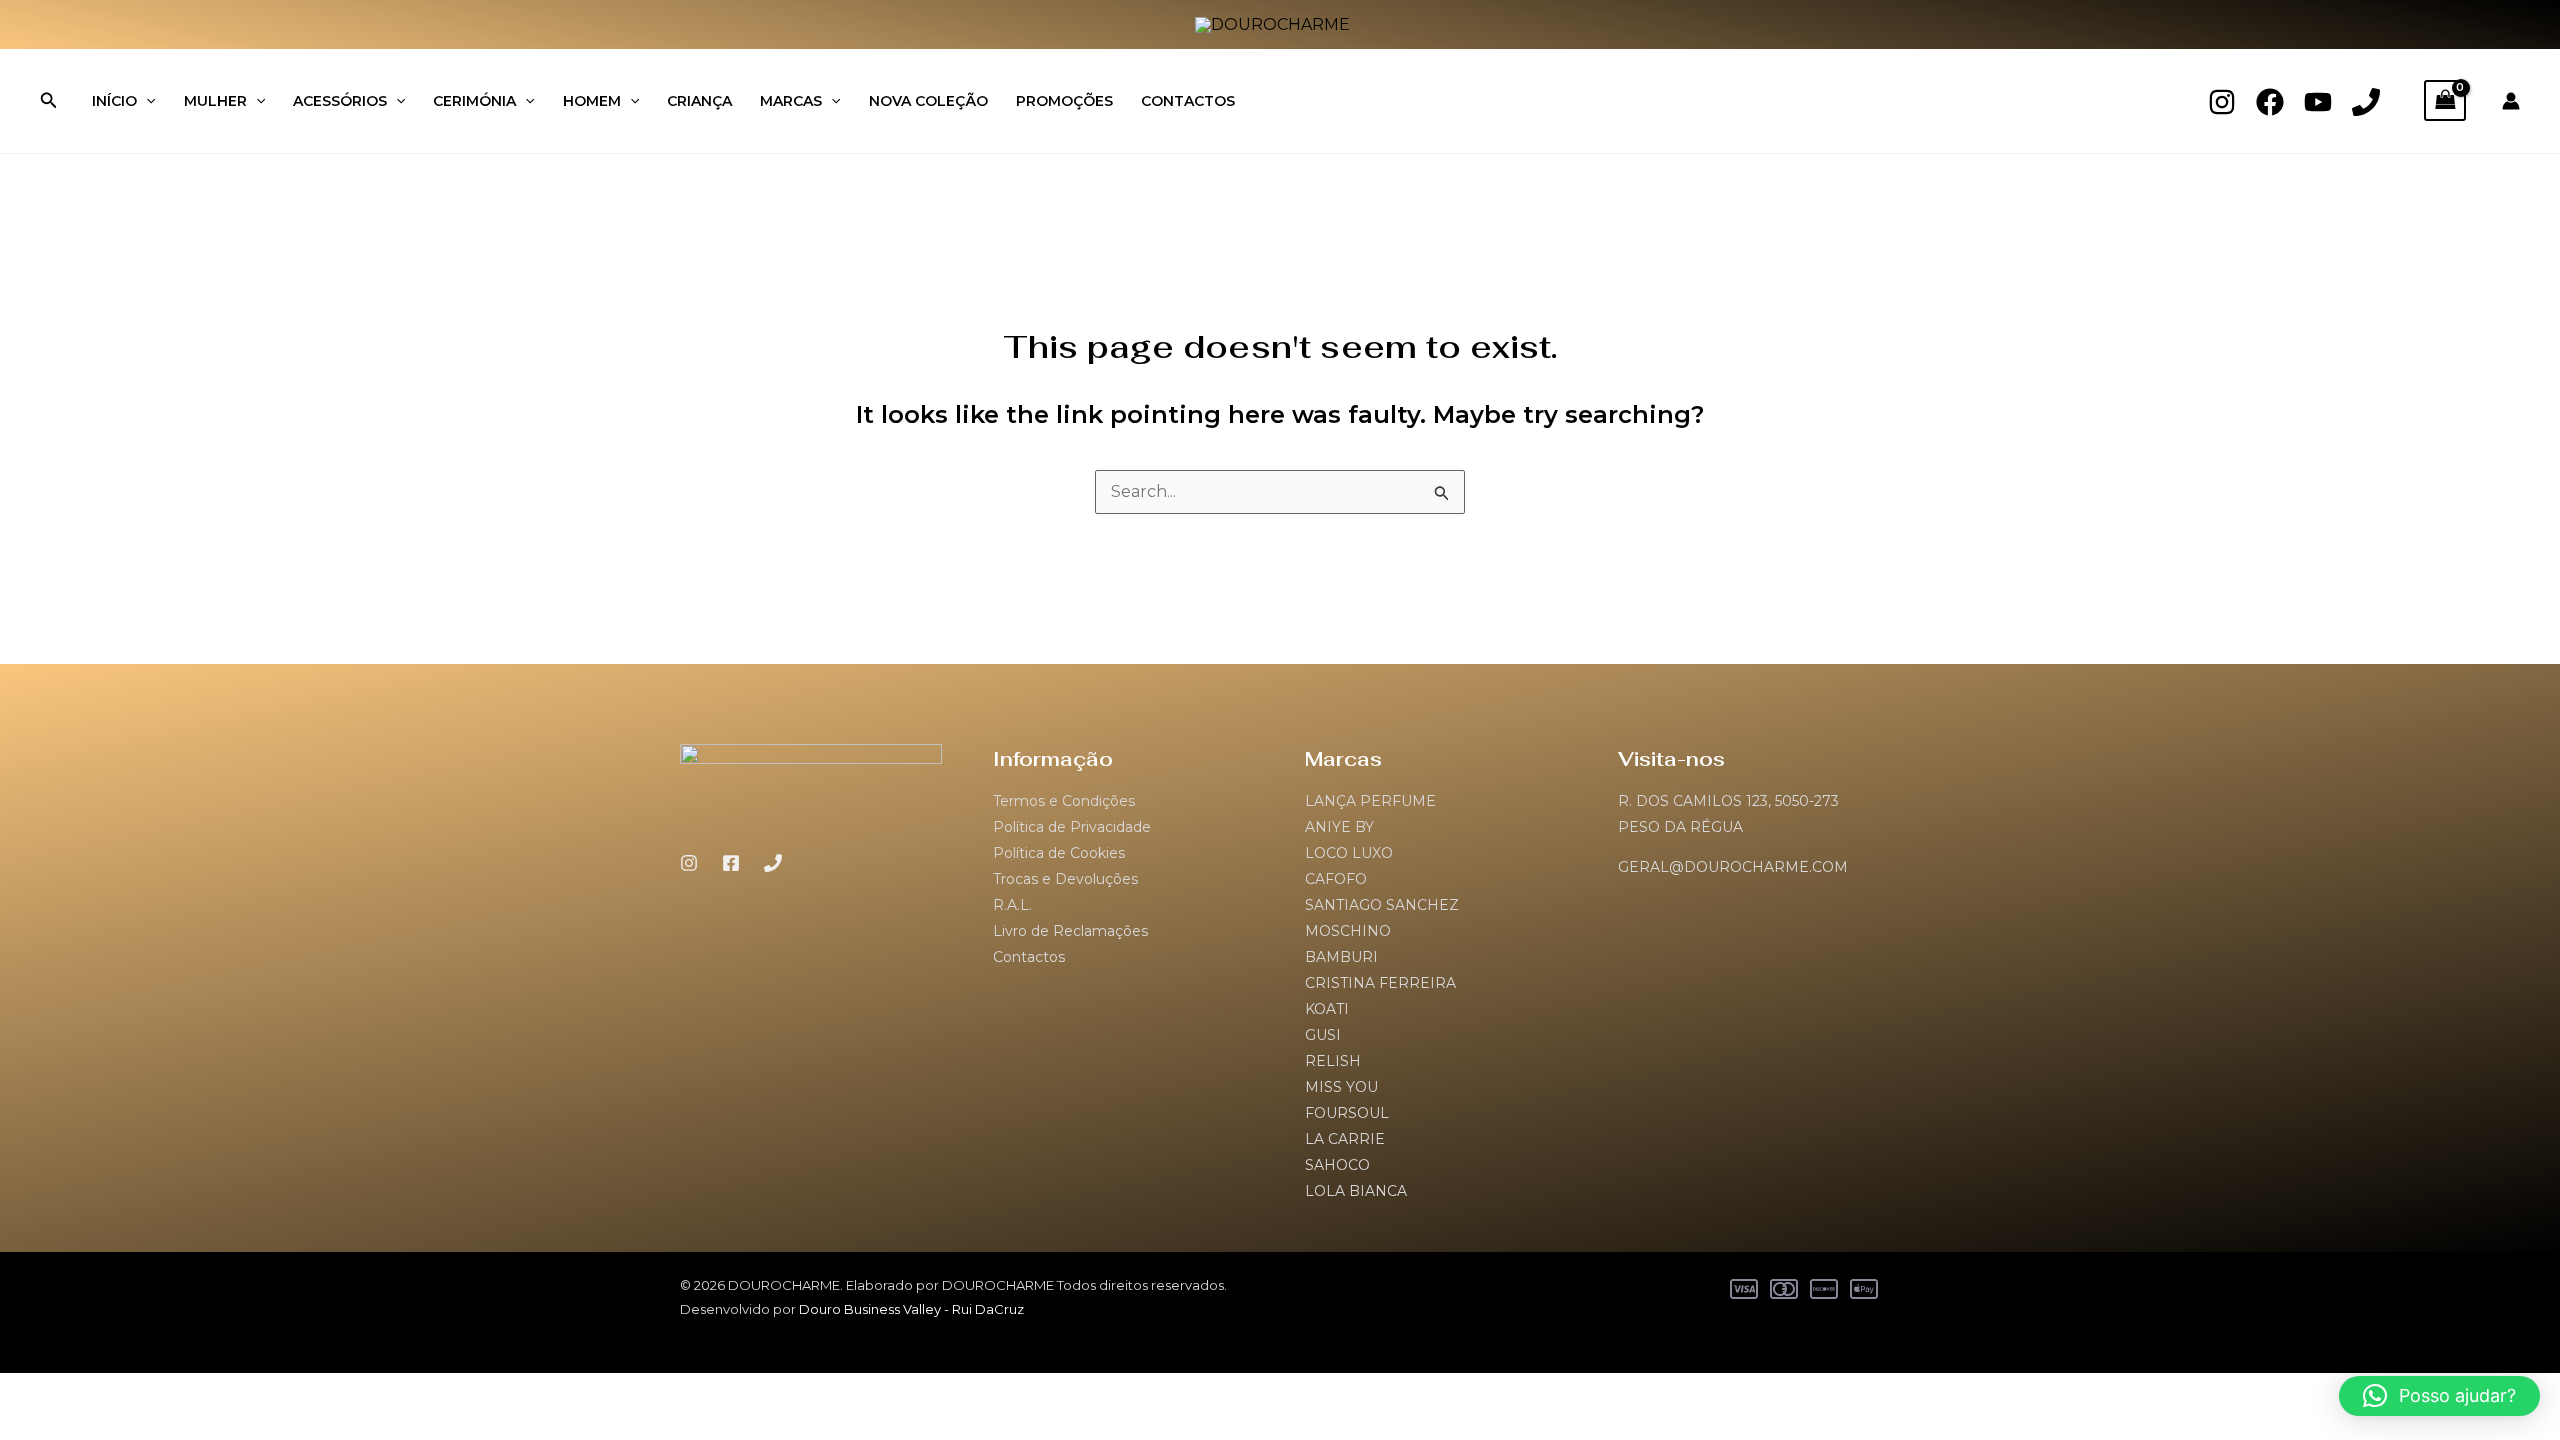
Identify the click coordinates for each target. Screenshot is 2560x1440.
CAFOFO (1336, 879)
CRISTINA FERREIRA (1380, 983)
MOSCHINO (1348, 931)
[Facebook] (2270, 102)
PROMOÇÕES (1064, 101)
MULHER (215, 101)
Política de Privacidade (1072, 827)
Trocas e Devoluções (1065, 879)
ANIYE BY (1339, 827)
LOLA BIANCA (1356, 1191)
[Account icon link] (2511, 101)
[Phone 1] (2366, 102)
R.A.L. (1012, 905)
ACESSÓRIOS (340, 101)
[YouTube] (2318, 102)
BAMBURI (1341, 957)
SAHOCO (1337, 1165)
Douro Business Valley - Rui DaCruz (911, 1309)
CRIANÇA (699, 101)
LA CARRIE (1345, 1139)
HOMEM (592, 101)
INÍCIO (114, 101)
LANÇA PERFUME (1370, 801)
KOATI (1327, 1009)
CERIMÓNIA (474, 101)
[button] (49, 101)
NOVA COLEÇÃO (928, 101)
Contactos (1029, 957)
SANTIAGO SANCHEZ (1382, 905)
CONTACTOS (1188, 101)
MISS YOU (1341, 1087)
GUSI (1323, 1035)
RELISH (1333, 1061)
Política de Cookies (1059, 853)
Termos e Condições (1064, 801)
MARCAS (791, 101)
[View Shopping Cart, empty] (2445, 100)
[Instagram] (2222, 102)
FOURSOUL (1347, 1113)
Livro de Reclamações (1070, 931)
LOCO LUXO (1349, 853)
